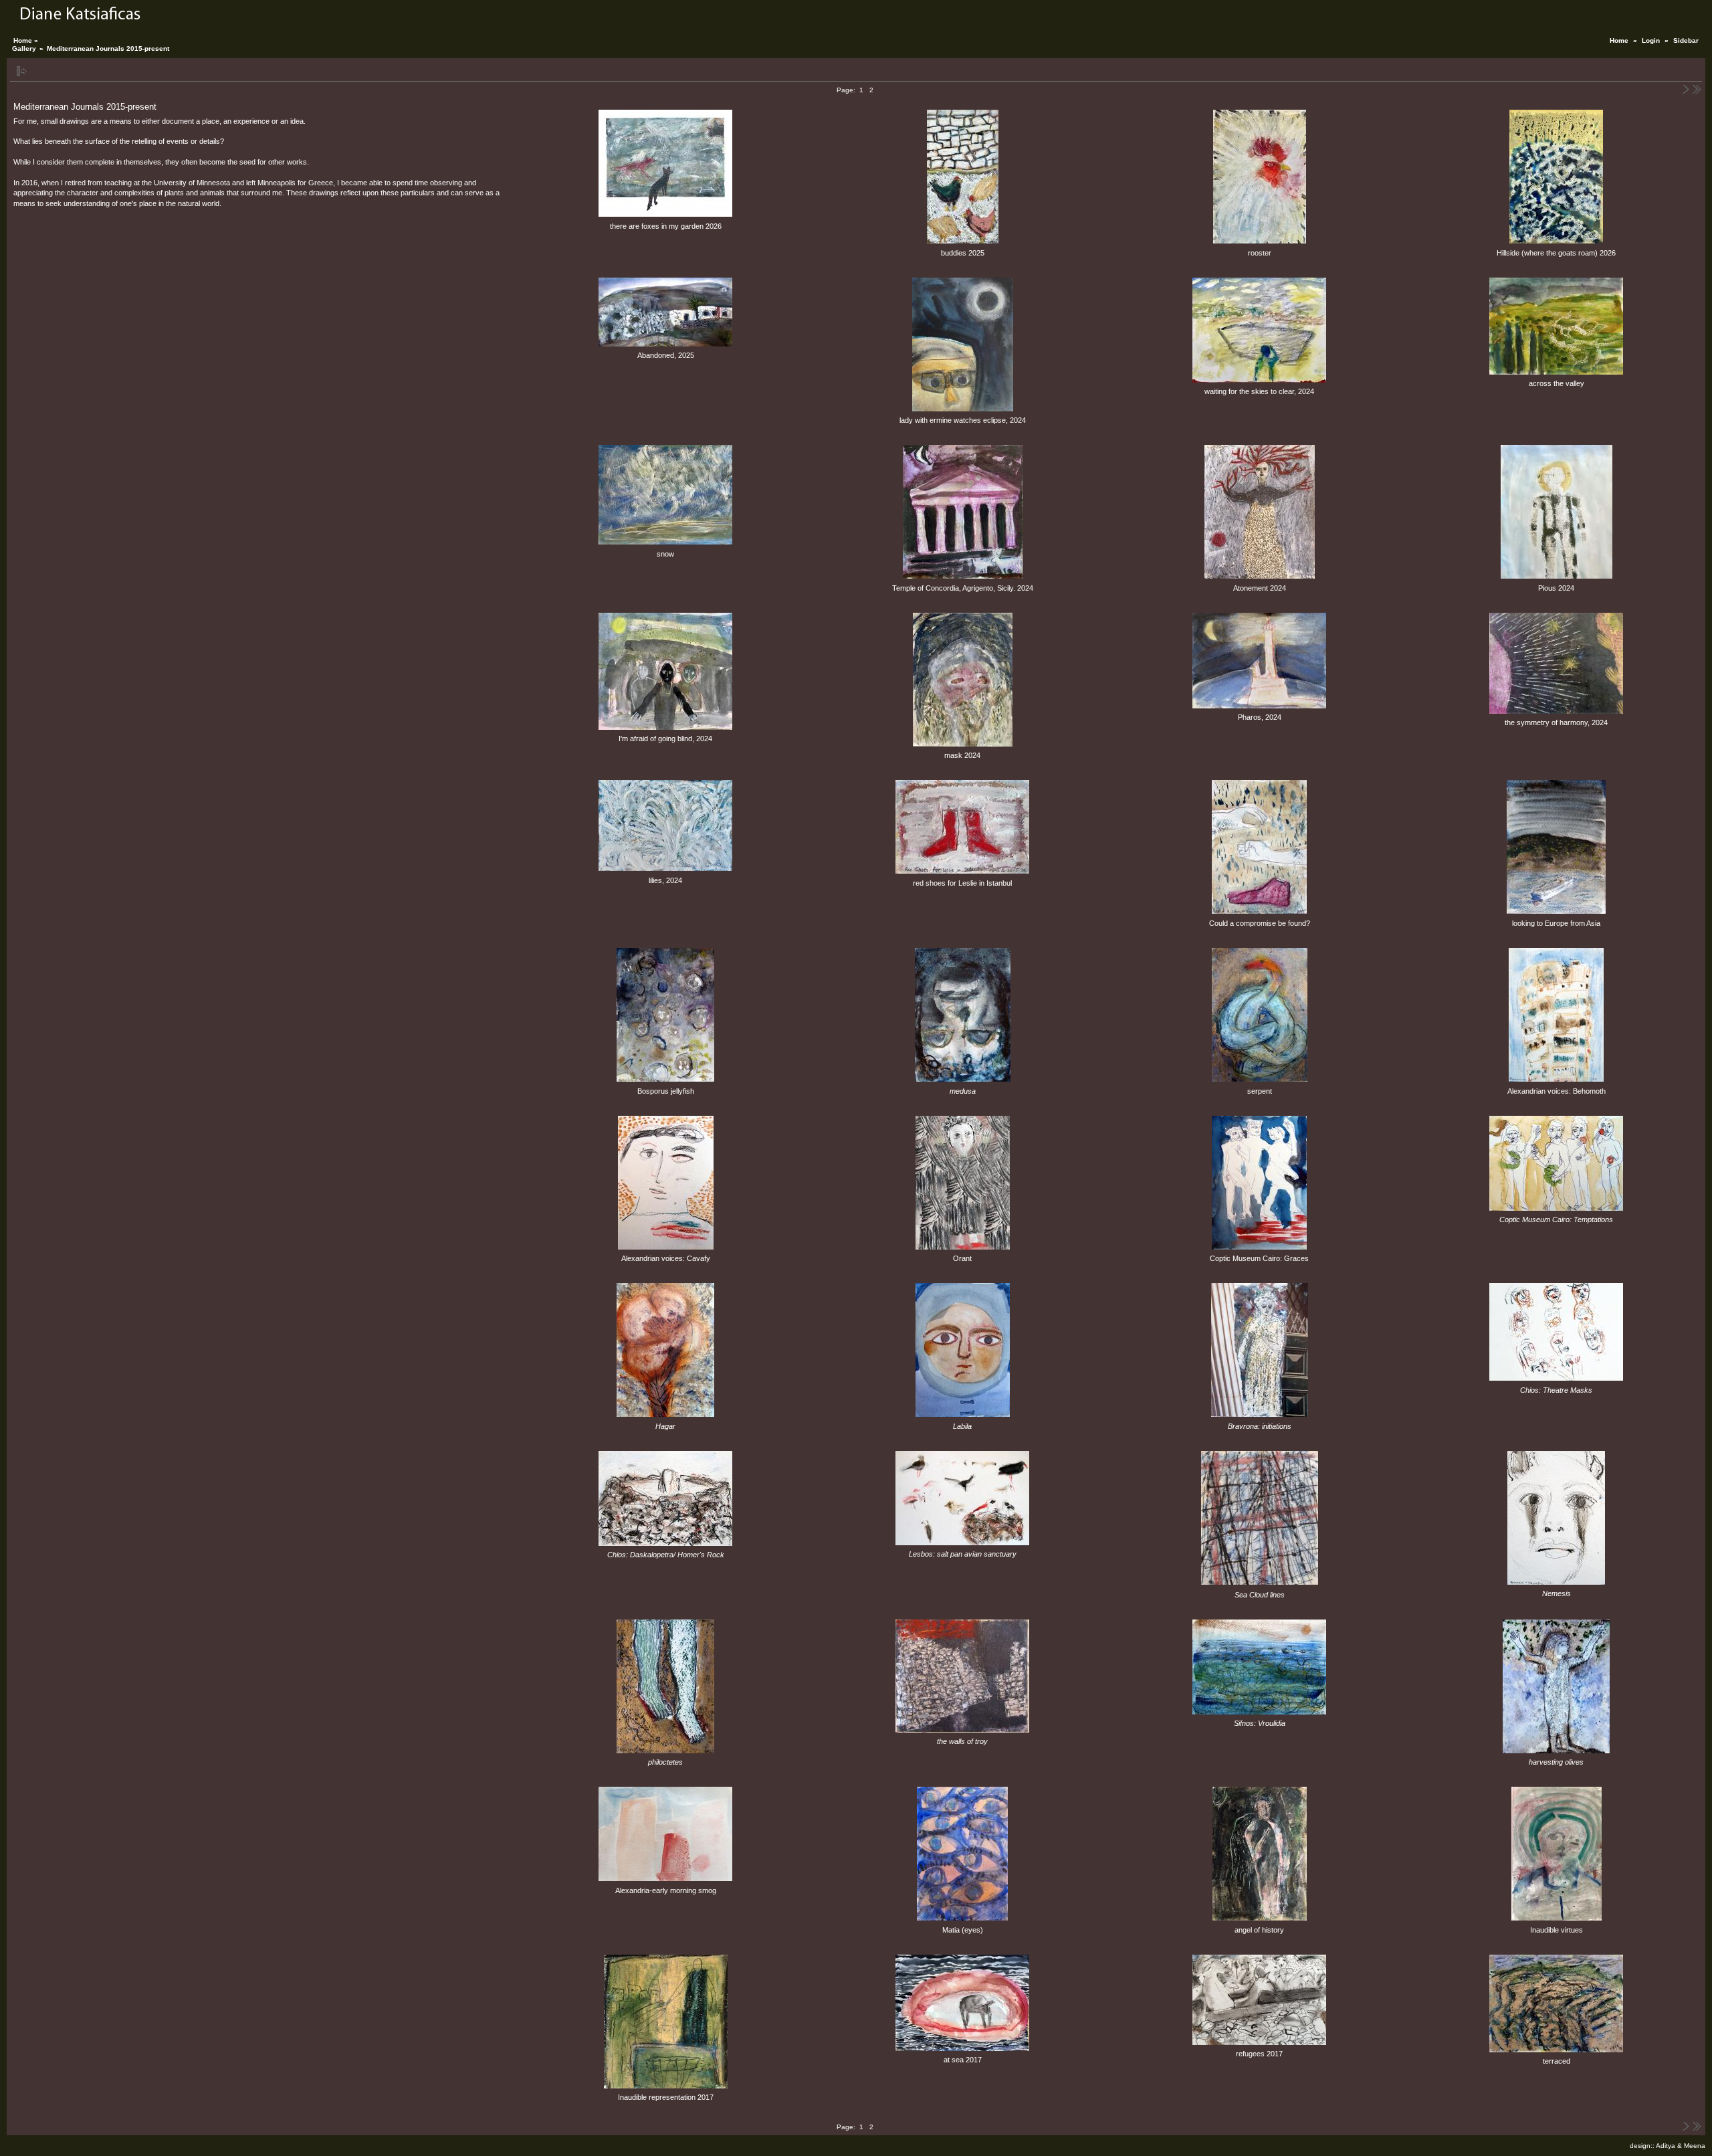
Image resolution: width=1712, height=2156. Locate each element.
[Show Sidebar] (22, 71)
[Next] (1687, 90)
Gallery (24, 48)
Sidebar (1686, 40)
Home (1619, 40)
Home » (26, 40)
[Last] (1697, 90)
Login (1651, 40)
